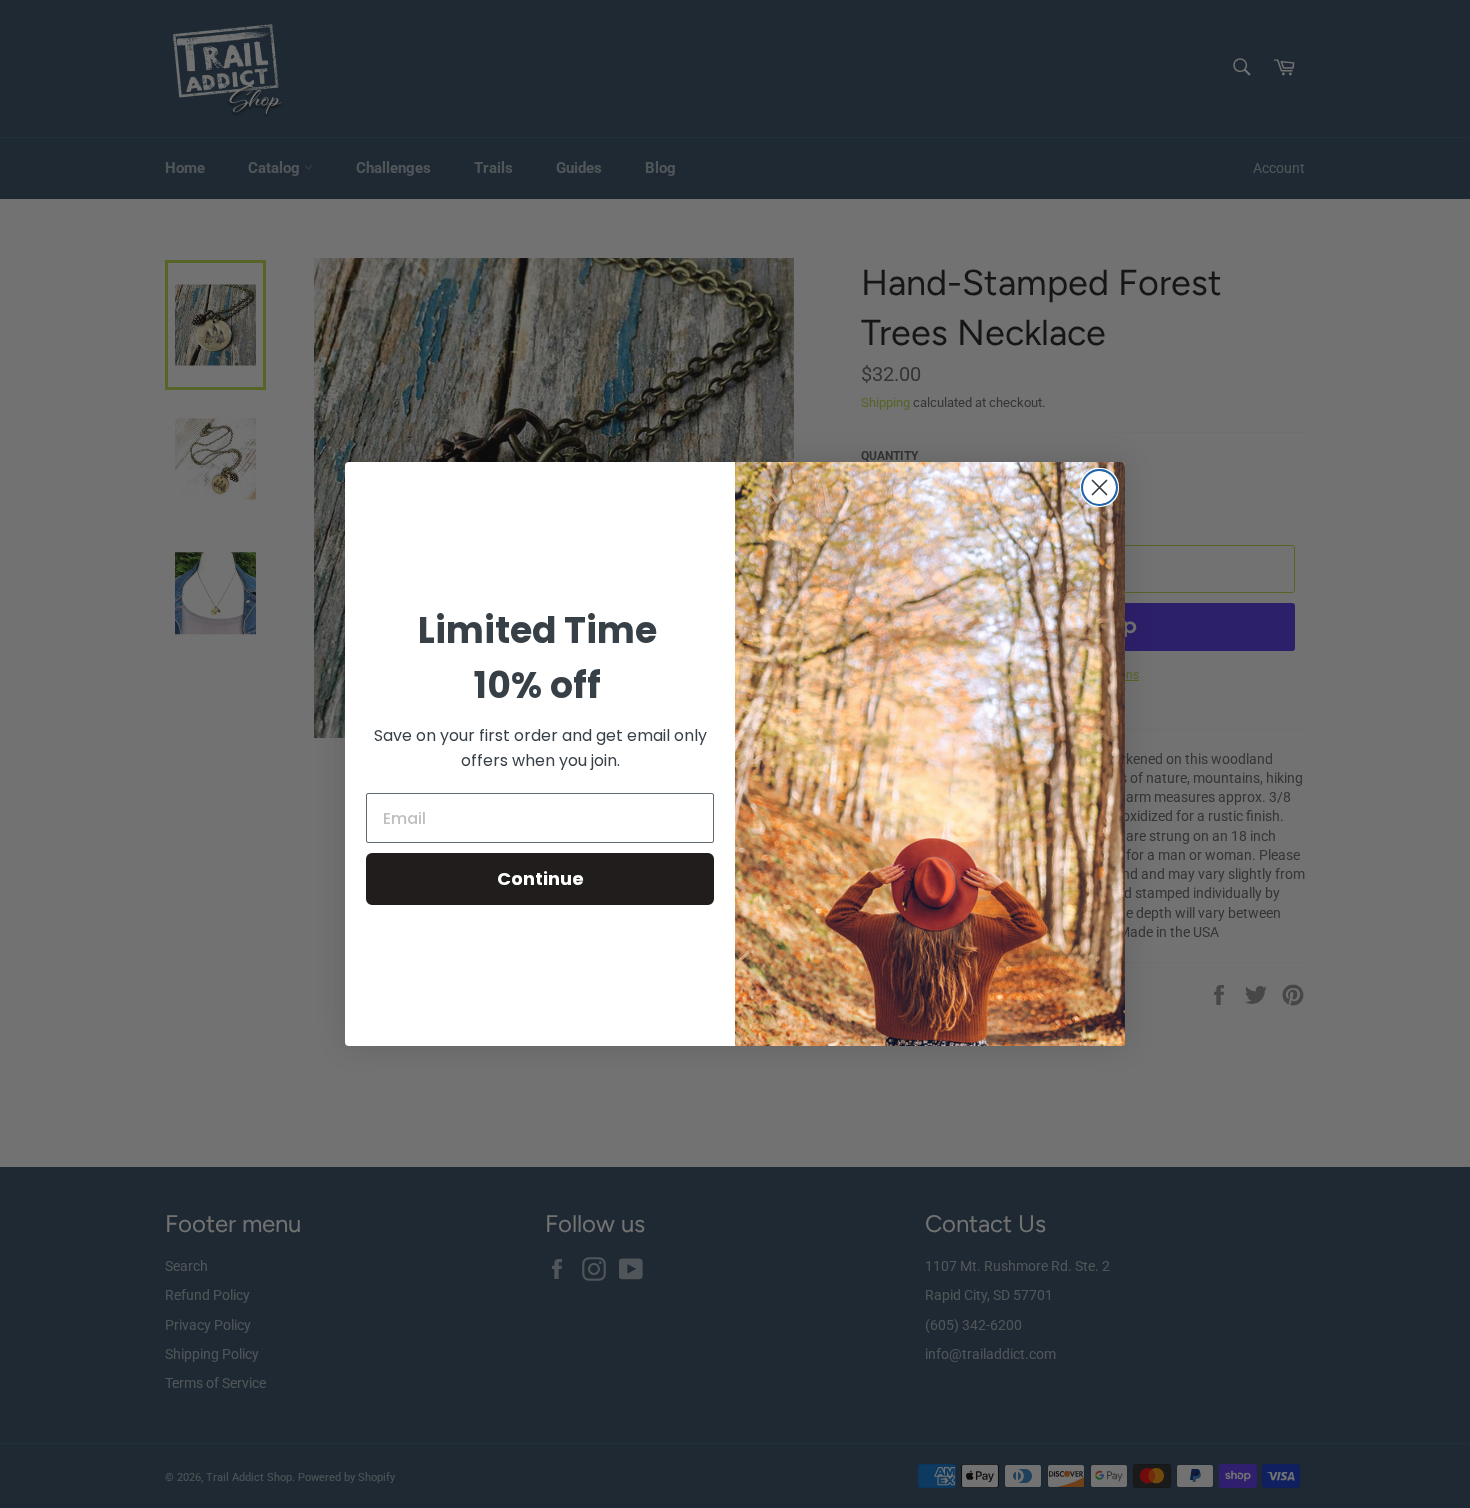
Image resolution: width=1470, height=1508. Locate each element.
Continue (540, 878)
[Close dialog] (1099, 487)
